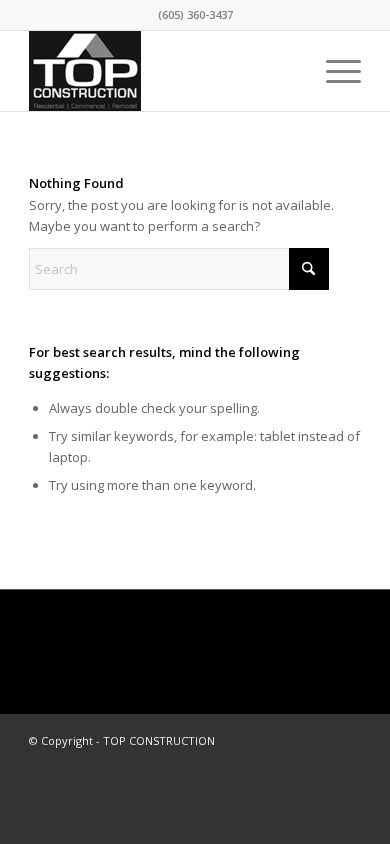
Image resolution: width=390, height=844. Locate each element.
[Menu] (333, 71)
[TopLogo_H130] (161, 71)
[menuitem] (333, 71)
